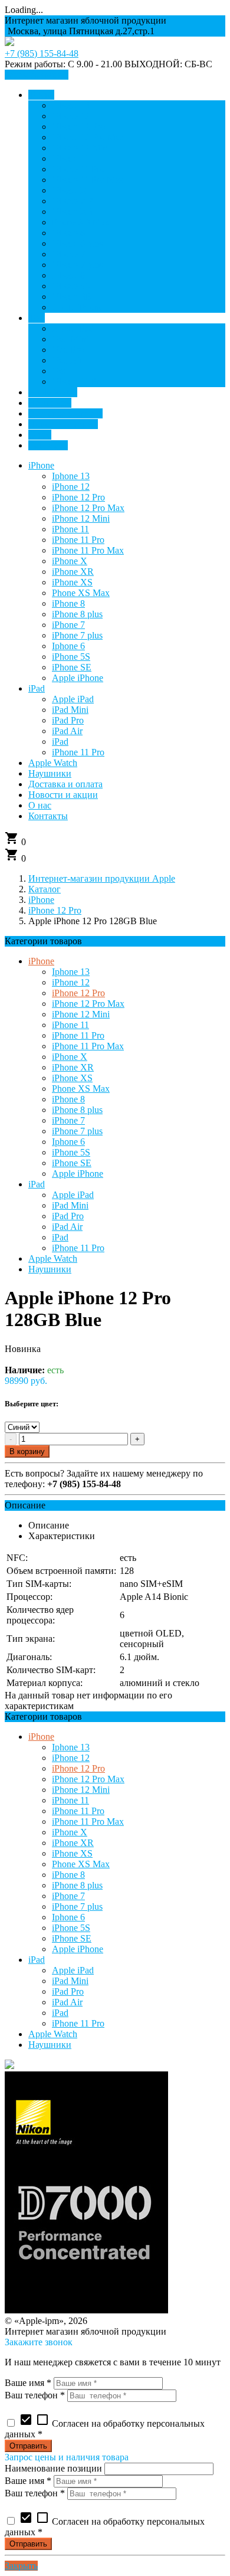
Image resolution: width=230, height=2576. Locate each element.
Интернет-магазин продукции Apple (102, 878)
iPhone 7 (68, 1120)
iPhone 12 (71, 982)
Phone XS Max (81, 1089)
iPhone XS (72, 1078)
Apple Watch (53, 1258)
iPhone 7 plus (77, 1131)
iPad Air (67, 1227)
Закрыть (21, 2566)
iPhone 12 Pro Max (88, 1004)
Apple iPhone (78, 1174)
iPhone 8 (68, 1099)
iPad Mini (70, 1205)
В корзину (27, 1451)
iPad (37, 1184)
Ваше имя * (28, 2383)
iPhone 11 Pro (78, 1035)
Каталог (45, 889)
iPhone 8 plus (77, 1110)
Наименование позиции (53, 2468)
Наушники (50, 1269)
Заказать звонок (37, 75)
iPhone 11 (70, 1025)
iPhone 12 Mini (81, 1014)
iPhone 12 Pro (55, 910)
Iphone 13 (71, 972)
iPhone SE (72, 1163)
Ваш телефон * (35, 2395)
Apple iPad (73, 1195)
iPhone (41, 900)
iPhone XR (73, 1067)
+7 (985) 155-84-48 (42, 53)
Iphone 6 (68, 1142)
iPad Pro (68, 1216)
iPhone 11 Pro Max (88, 1046)
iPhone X (70, 1057)
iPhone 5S (71, 1152)
